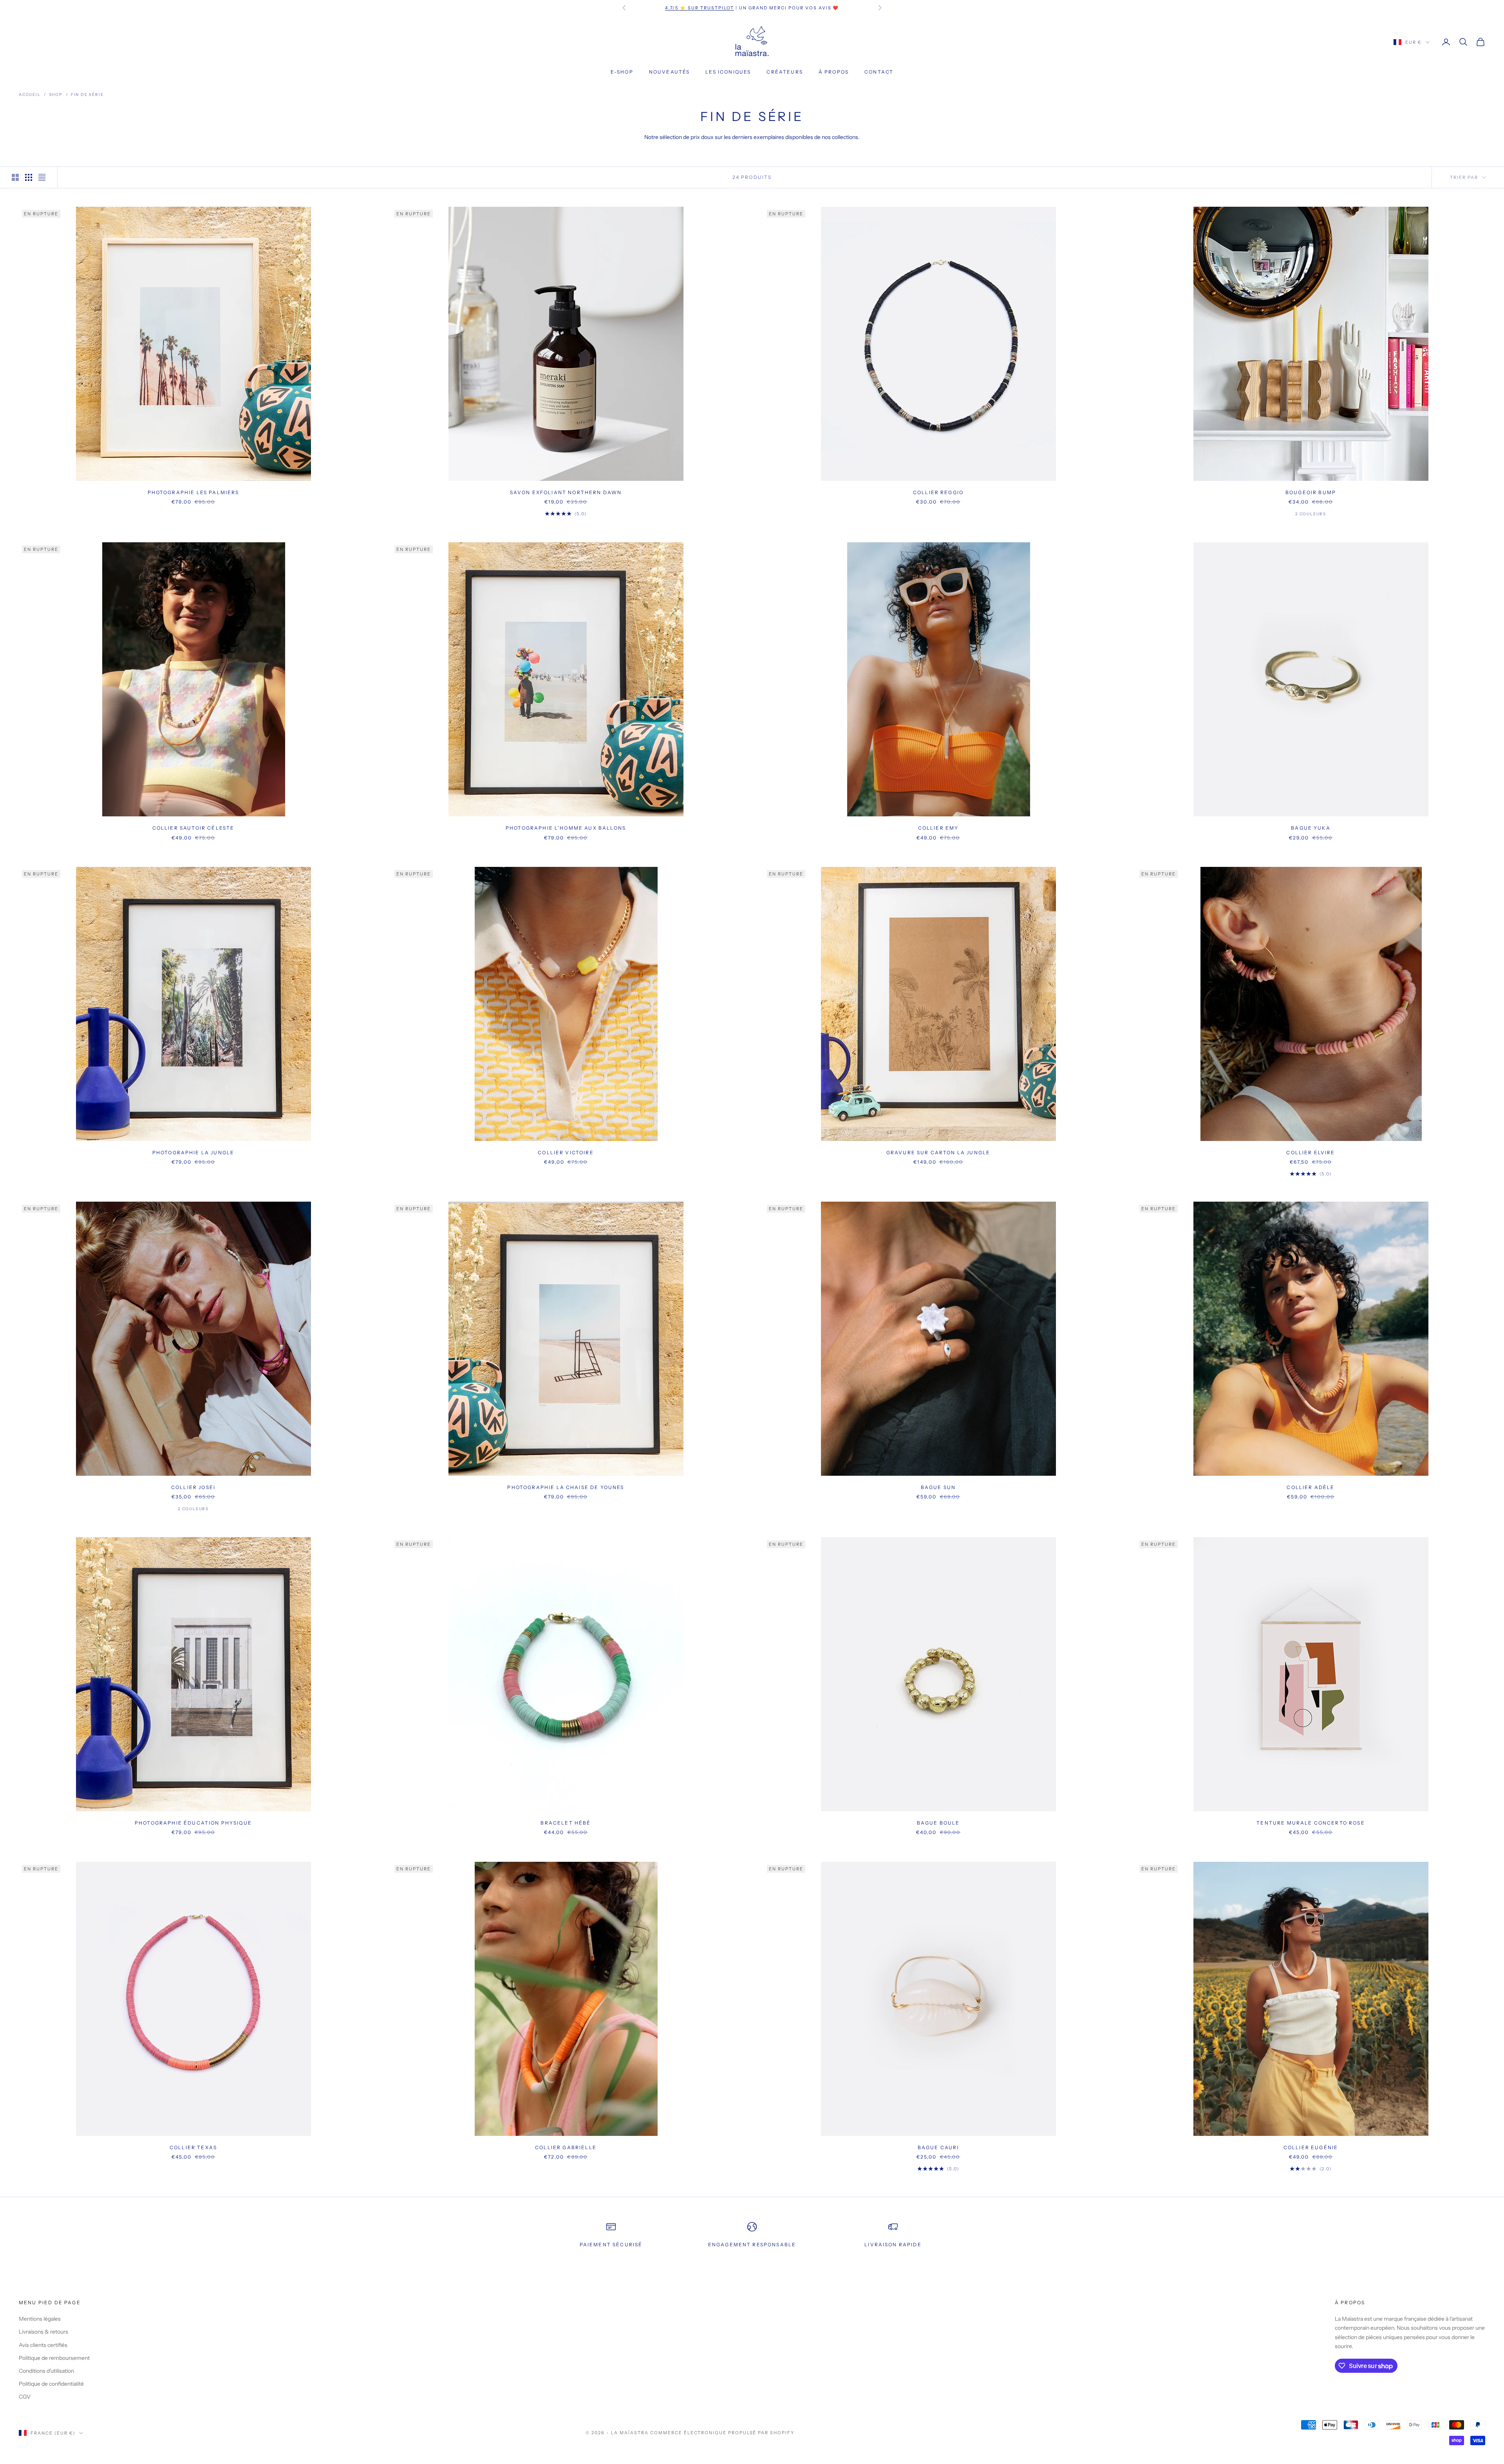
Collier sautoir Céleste (193, 828)
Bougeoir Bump (1311, 492)
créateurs (785, 72)
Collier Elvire (1311, 1153)
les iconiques (728, 72)
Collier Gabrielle (566, 2147)
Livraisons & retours (43, 2332)
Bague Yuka (1311, 828)
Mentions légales (40, 2319)
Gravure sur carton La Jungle (938, 1153)
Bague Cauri (938, 2147)
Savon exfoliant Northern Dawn (566, 492)
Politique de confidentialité (51, 2384)
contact (879, 72)
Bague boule (938, 1823)
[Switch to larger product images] (15, 177)
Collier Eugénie (1311, 2147)
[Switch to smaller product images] (29, 177)
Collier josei (193, 1487)
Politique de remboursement (54, 2358)
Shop (56, 95)
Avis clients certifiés (43, 2345)
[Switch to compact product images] (42, 177)
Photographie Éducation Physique (193, 1823)
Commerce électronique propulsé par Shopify (722, 2433)
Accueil (30, 95)
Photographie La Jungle (193, 1153)
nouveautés (670, 72)
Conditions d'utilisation (46, 2371)
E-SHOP (622, 72)
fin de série (87, 95)
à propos (834, 72)
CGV (25, 2397)
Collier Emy (938, 828)
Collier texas (193, 2147)
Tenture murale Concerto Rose (1311, 1823)
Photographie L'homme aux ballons (566, 828)
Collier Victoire (566, 1153)
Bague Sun (938, 1487)
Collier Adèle (1311, 1487)
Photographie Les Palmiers (193, 492)
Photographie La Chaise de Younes (566, 1487)
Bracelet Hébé (566, 1823)
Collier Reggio (938, 492)
